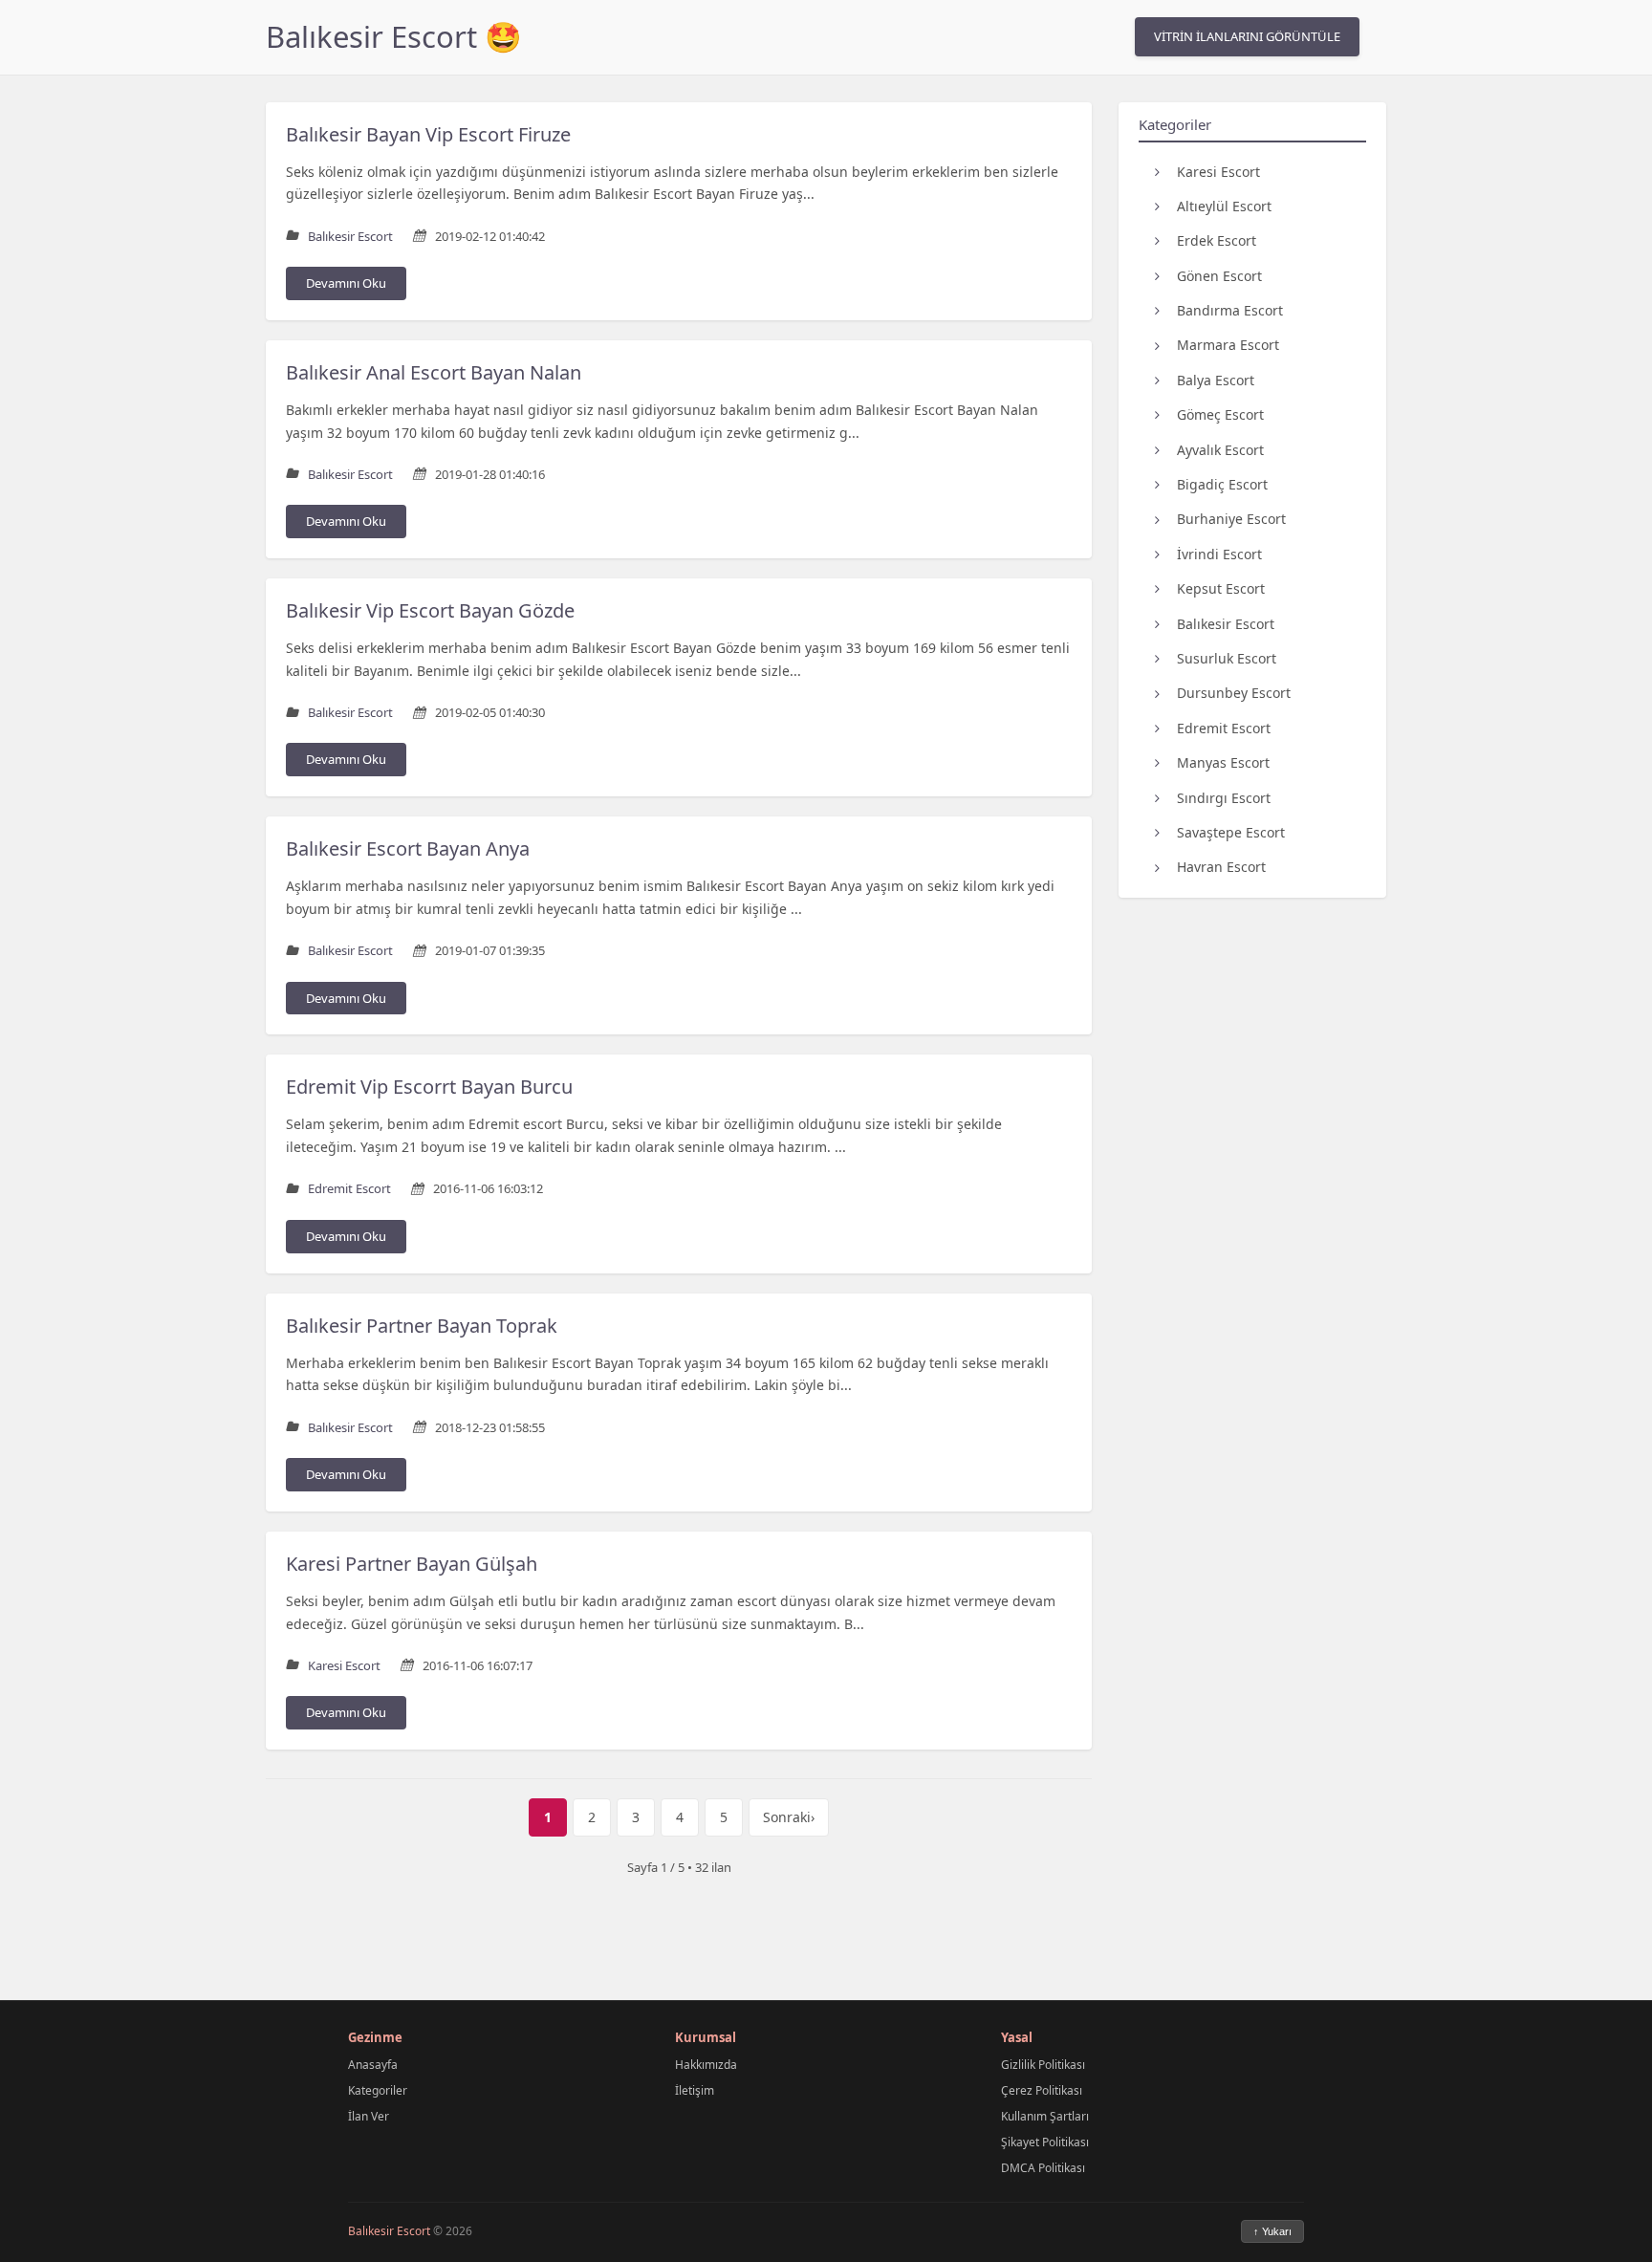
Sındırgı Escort (1224, 797)
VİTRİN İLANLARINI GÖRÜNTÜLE (1247, 36)
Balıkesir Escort (1226, 623)
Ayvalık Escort (1220, 449)
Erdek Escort (1217, 240)
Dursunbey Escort (1234, 693)
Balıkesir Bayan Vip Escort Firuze (428, 134)
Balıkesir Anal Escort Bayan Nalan (434, 372)
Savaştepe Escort (1231, 832)
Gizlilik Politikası (1043, 2065)
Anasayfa (373, 2065)
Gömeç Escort (1220, 414)
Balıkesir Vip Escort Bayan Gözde (430, 610)
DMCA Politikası (1043, 2168)
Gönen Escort (1219, 275)
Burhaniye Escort (1231, 519)
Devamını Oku (346, 283)
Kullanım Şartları (1045, 2116)
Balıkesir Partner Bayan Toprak (422, 1326)
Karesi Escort (1218, 171)
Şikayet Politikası (1045, 2142)
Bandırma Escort (1230, 310)
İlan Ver (369, 2116)
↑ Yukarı (1272, 2231)
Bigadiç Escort (1222, 484)
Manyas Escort (1223, 762)
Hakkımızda (706, 2065)
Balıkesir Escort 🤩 (394, 36)
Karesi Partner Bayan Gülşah (412, 1564)
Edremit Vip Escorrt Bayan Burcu (429, 1087)
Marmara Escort (1228, 345)
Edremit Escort (1224, 727)
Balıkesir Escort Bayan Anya (408, 848)
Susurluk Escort (1227, 658)
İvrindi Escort (1219, 553)
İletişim (695, 2090)
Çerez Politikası (1042, 2090)
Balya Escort (1216, 379)
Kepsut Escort (1221, 588)
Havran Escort (1221, 867)
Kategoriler (378, 2090)
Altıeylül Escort (1224, 205)
